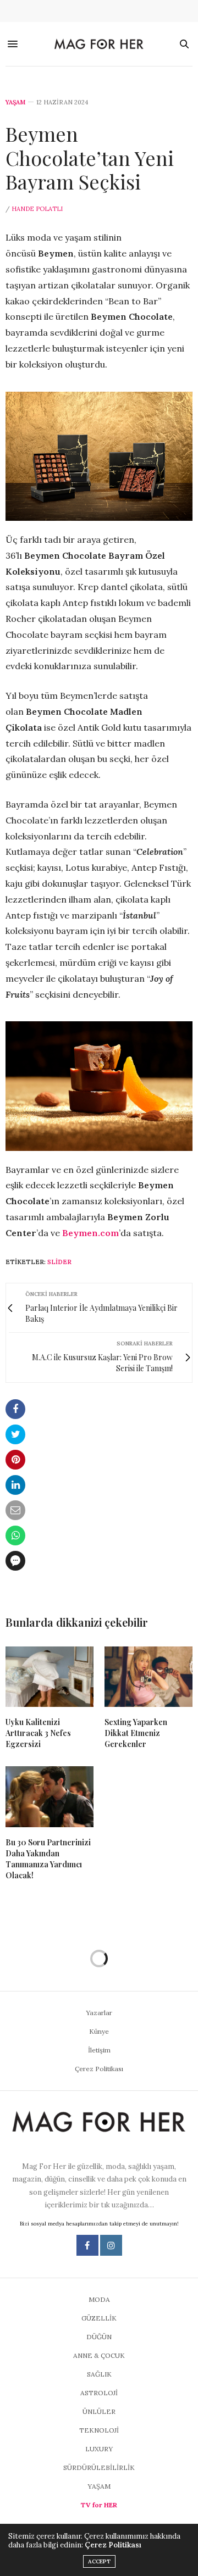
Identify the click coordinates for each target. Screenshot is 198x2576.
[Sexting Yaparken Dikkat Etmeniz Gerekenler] (148, 1677)
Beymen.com (90, 1233)
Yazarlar (99, 2013)
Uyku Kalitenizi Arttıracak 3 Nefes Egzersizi (38, 1733)
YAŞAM (15, 102)
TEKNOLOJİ (99, 2430)
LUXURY (99, 2449)
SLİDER (59, 1262)
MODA (99, 2299)
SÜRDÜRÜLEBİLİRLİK (99, 2467)
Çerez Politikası (99, 2069)
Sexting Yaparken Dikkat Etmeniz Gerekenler (136, 1733)
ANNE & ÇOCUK (99, 2355)
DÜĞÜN (99, 2337)
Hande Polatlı (37, 209)
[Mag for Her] (99, 44)
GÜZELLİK (99, 2318)
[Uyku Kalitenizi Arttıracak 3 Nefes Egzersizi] (50, 1677)
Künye (99, 2031)
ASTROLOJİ (99, 2393)
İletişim (99, 2050)
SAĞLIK (99, 2374)
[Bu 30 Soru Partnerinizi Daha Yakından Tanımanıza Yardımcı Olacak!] (50, 1797)
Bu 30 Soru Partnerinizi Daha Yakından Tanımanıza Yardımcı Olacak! (48, 1859)
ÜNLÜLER (99, 2411)
